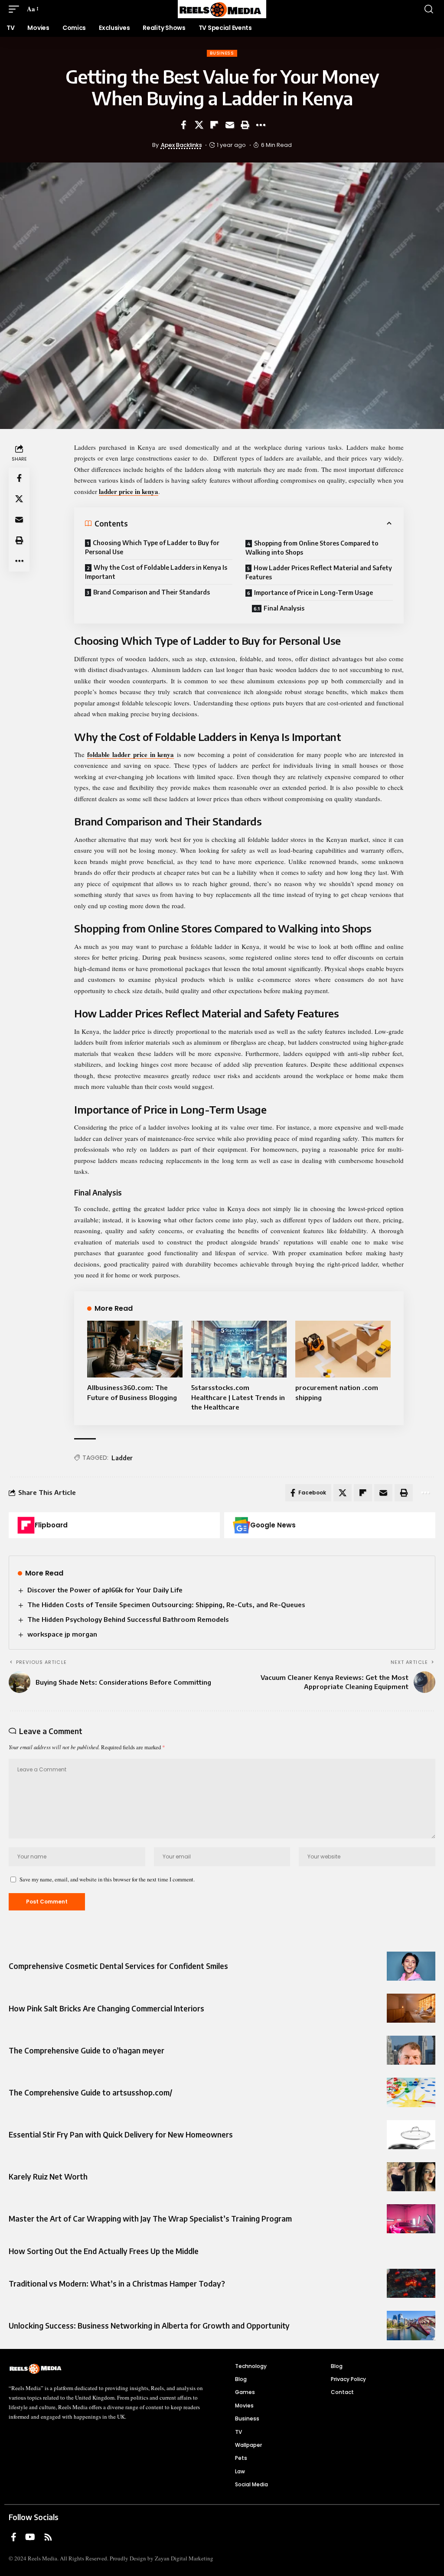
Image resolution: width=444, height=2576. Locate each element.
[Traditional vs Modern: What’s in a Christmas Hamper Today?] (411, 2283)
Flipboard (51, 1525)
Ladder (122, 1458)
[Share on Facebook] (183, 125)
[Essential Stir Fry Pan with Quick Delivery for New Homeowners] (411, 2135)
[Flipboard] (26, 1525)
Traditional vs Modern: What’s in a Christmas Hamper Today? (117, 2284)
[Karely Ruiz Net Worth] (411, 2177)
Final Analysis (284, 608)
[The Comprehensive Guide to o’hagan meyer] (411, 2050)
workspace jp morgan (62, 1634)
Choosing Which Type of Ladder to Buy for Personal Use (152, 547)
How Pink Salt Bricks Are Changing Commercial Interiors (106, 2008)
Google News (273, 1525)
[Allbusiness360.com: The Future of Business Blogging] (135, 1349)
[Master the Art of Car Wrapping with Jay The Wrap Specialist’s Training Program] (411, 2219)
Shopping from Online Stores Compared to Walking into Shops (312, 548)
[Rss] (48, 2537)
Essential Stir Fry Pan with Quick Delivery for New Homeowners (121, 2134)
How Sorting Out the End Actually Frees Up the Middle (104, 2251)
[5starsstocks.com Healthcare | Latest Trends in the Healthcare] (239, 1349)
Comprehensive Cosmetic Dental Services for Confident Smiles (118, 1966)
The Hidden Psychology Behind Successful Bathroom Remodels (128, 1619)
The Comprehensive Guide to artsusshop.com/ (90, 2092)
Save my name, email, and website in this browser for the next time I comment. (107, 1879)
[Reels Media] (222, 9)
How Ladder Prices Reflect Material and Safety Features (319, 572)
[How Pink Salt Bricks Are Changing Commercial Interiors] (411, 2008)
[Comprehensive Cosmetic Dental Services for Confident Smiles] (411, 1966)
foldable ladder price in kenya (131, 754)
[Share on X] (199, 125)
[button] (16, 9)
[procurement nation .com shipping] (343, 1349)
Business (222, 53)
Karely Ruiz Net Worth (48, 2176)
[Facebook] (14, 2537)
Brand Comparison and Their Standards (152, 592)
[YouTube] (30, 2537)
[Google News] (242, 1525)
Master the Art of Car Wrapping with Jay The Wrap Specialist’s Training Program (150, 2219)
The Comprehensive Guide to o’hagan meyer (87, 2050)
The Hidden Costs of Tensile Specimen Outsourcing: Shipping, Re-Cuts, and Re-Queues (166, 1605)
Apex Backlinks (181, 145)
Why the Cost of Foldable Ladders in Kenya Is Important (156, 572)
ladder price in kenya (129, 491)
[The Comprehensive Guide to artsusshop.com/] (411, 2092)
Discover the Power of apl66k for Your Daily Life (105, 1590)
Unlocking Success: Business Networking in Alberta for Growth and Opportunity (149, 2326)
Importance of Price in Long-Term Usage (313, 593)
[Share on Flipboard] (214, 125)
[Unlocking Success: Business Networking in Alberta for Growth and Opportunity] (411, 2325)
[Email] (230, 125)
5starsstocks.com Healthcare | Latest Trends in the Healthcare (238, 1397)
